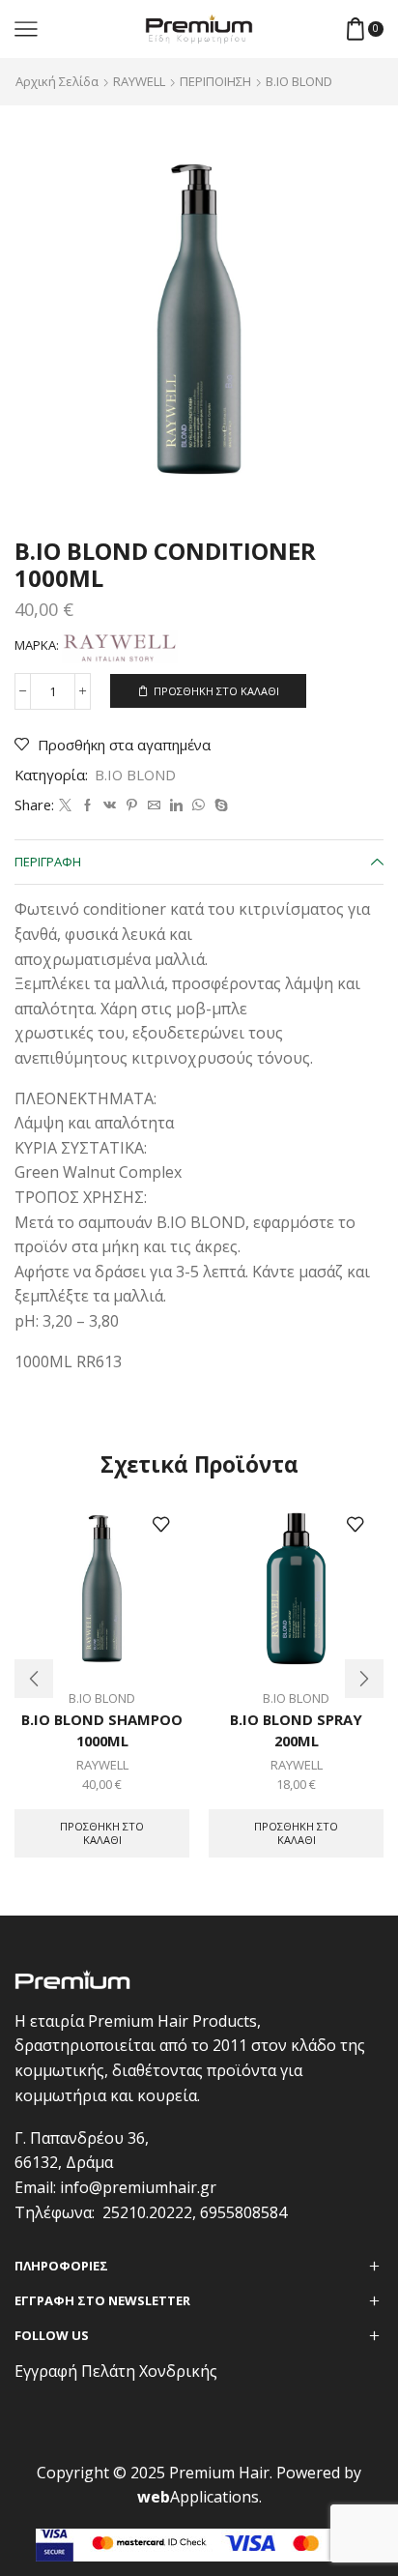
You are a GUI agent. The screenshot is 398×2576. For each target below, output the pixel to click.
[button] (34, 1679)
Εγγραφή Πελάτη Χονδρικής (116, 2371)
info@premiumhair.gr (138, 2187)
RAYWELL (139, 81)
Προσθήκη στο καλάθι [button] (102, 1832)
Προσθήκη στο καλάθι (216, 691)
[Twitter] (65, 805)
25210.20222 (147, 2212)
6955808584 (243, 2212)
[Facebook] (87, 805)
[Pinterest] (132, 805)
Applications (198, 2497)
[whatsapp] (199, 805)
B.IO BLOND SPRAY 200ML (296, 1730)
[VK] (110, 805)
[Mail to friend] (154, 805)
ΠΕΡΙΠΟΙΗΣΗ (215, 81)
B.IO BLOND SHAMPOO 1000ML (102, 1730)
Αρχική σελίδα (57, 81)
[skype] (219, 805)
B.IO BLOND (299, 81)
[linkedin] (176, 805)
